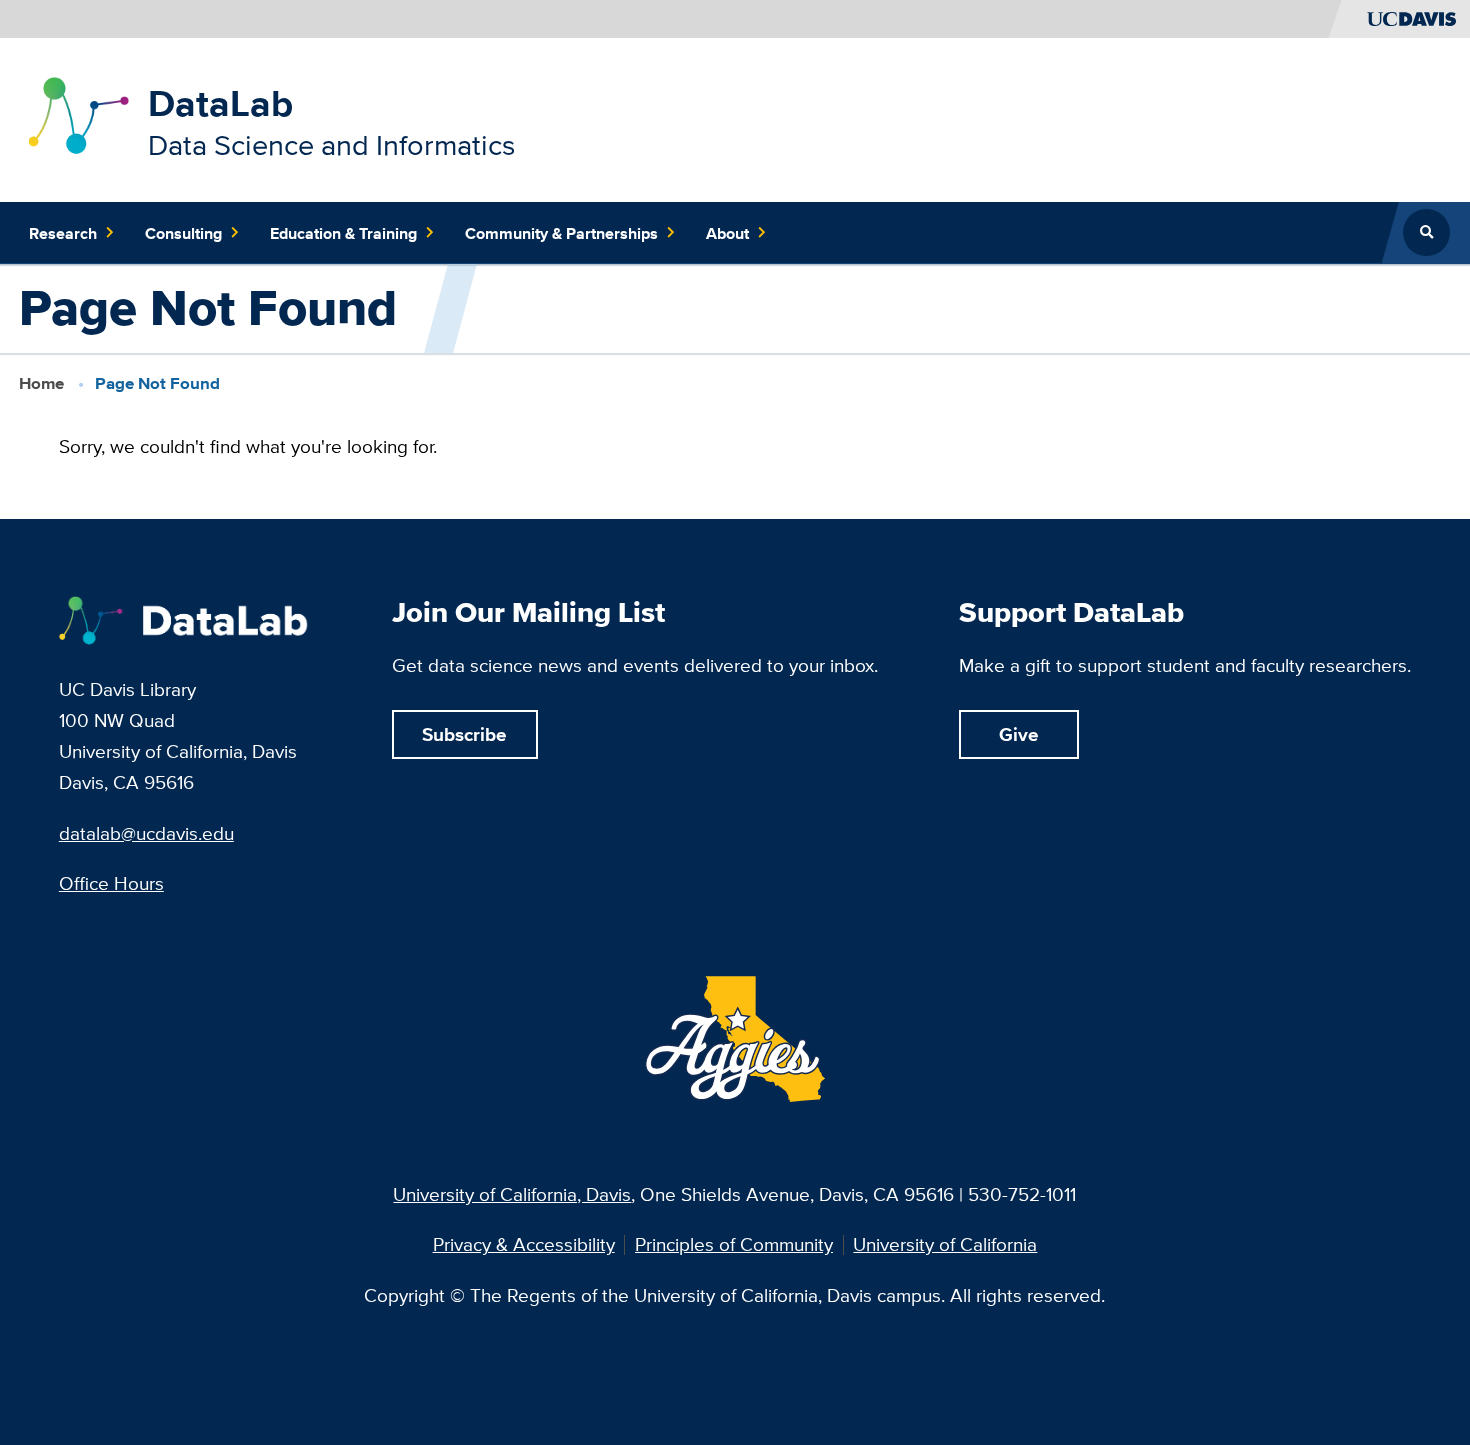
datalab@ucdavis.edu (146, 833)
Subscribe (464, 734)
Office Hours (111, 883)
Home (41, 383)
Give (1019, 734)
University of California (945, 1244)
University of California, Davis (512, 1194)
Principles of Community (734, 1244)
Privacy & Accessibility (524, 1244)
